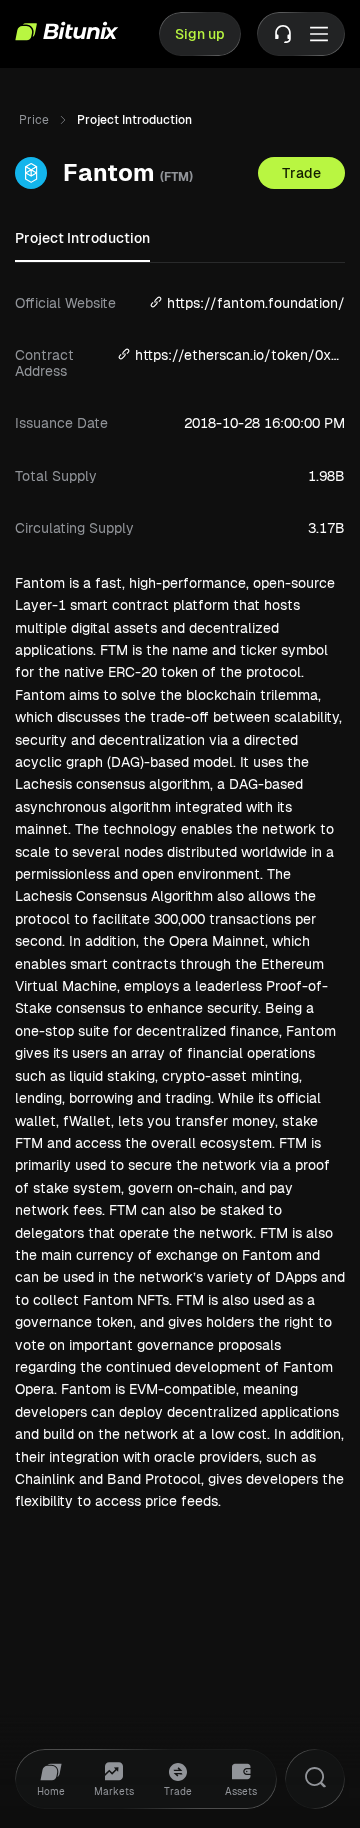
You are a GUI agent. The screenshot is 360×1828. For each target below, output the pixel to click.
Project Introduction (82, 238)
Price (34, 120)
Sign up (200, 34)
